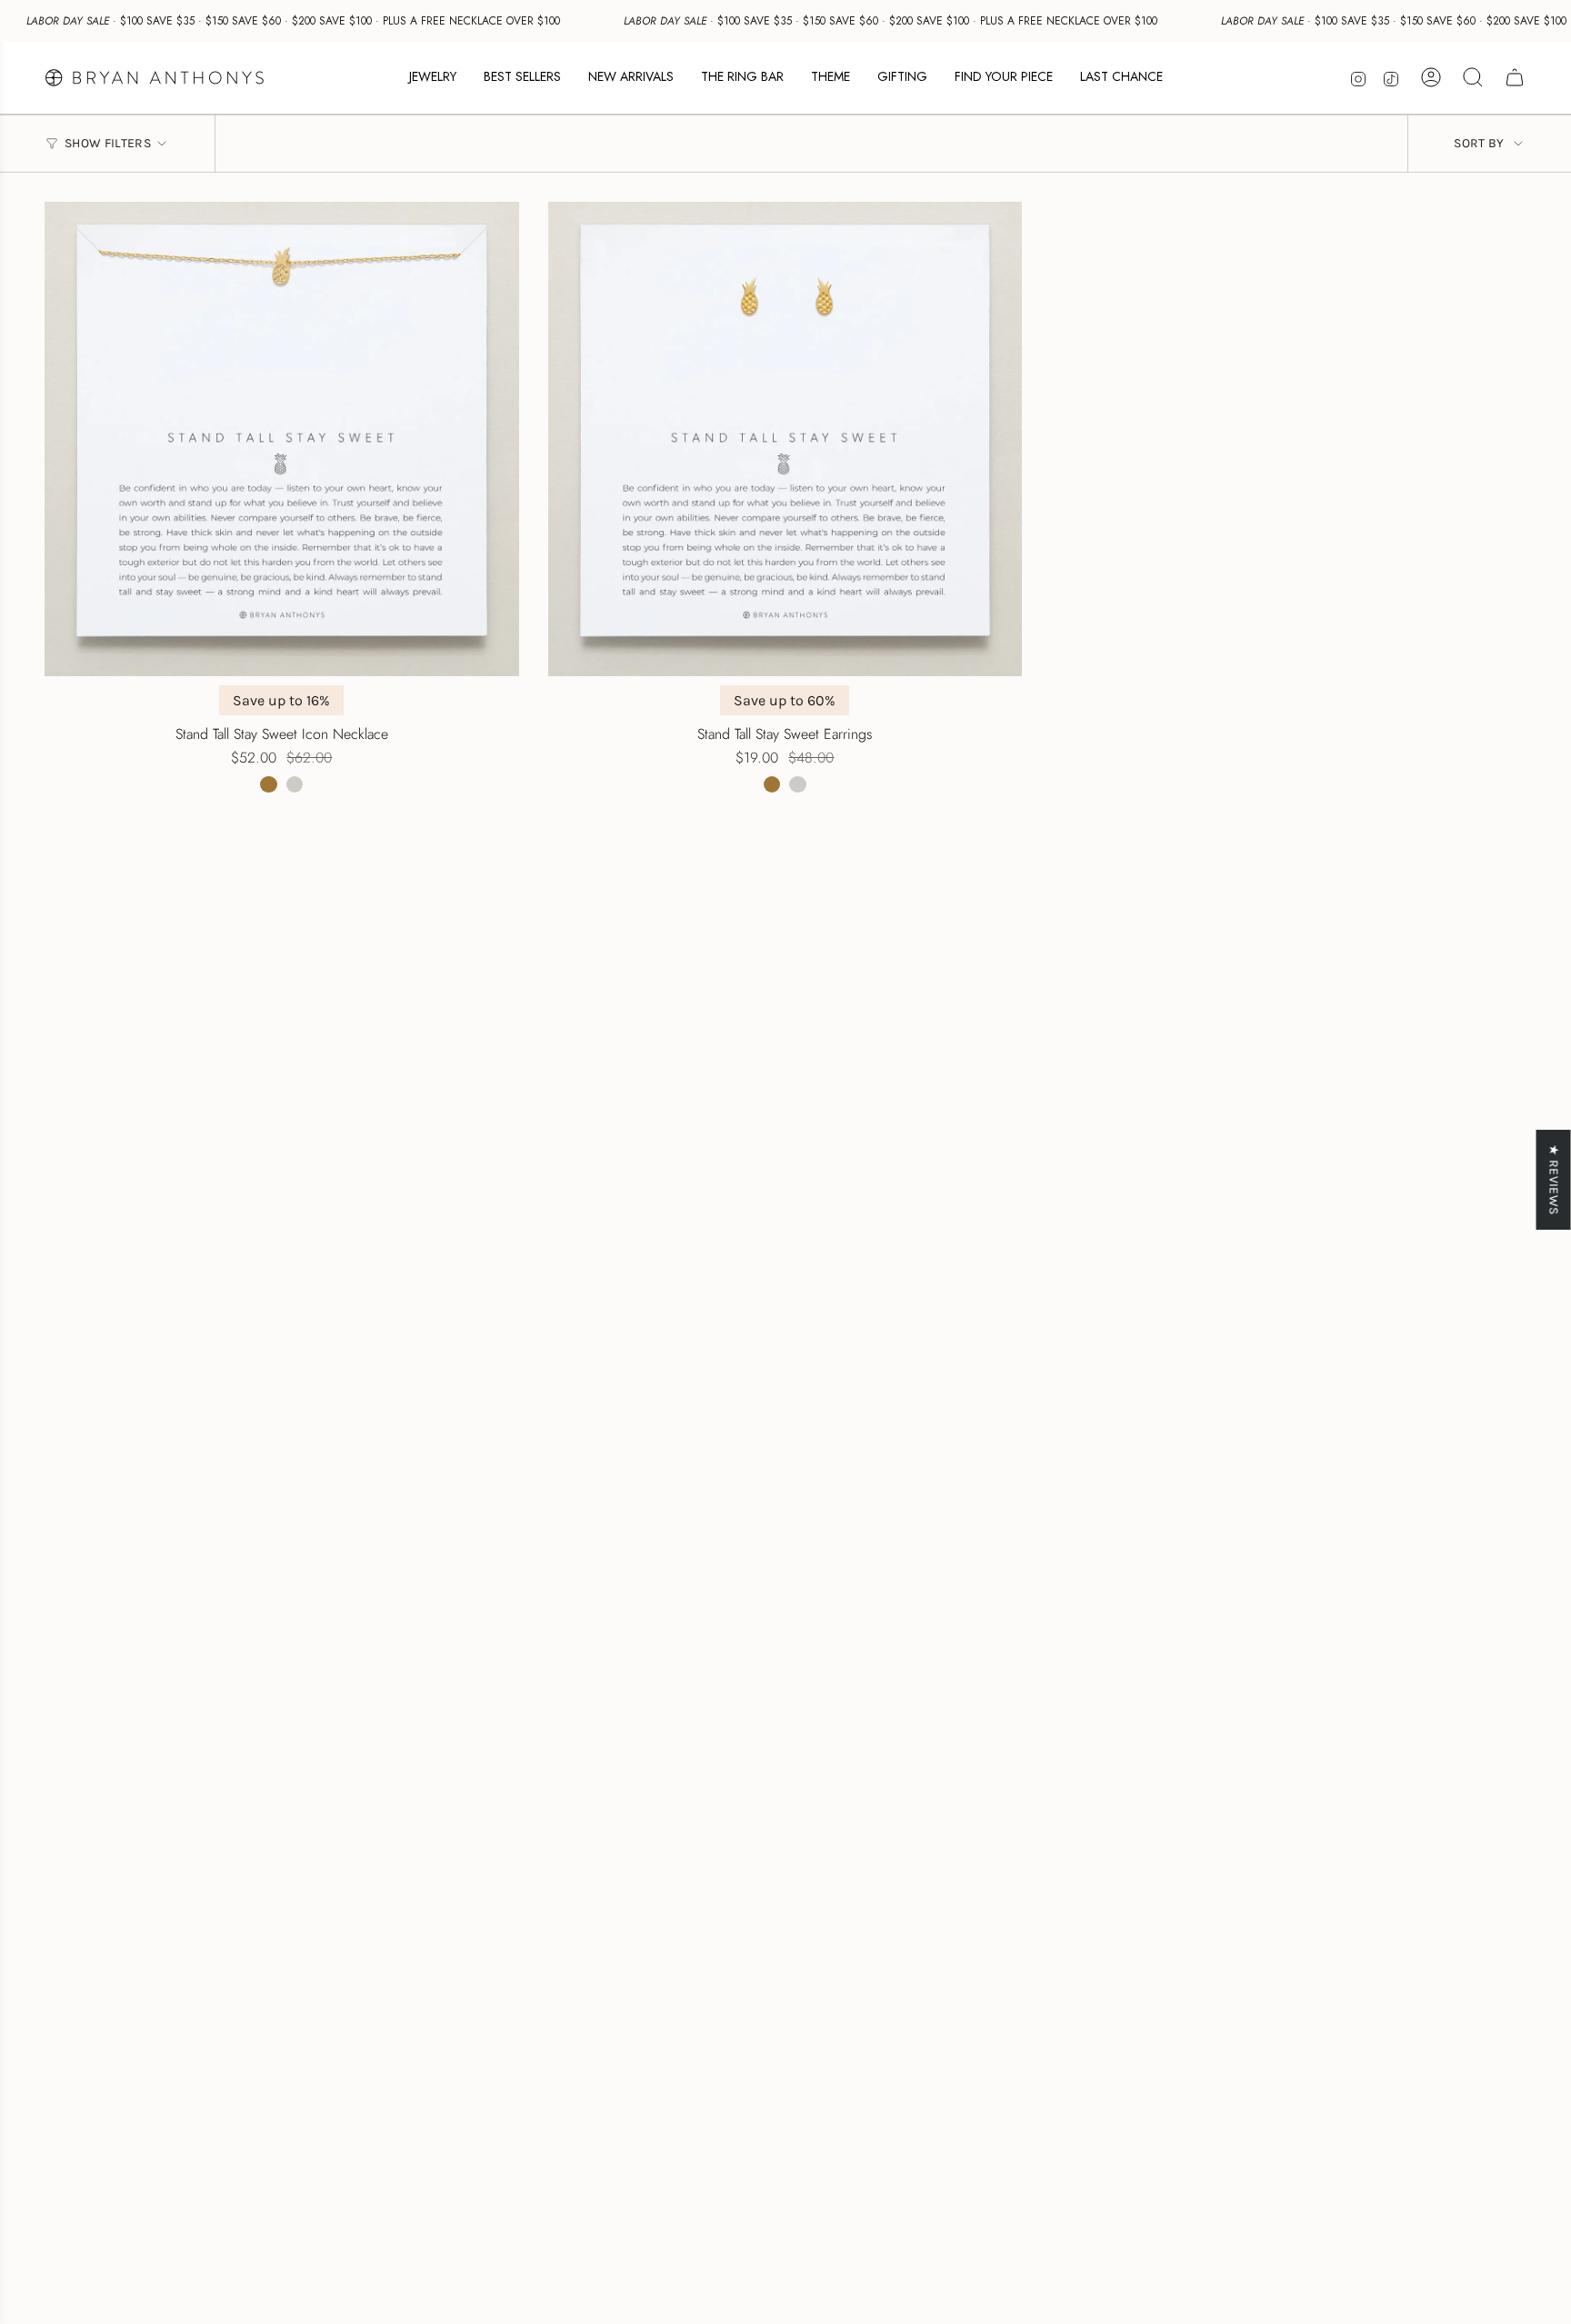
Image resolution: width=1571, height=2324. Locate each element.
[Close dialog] (1124, 943)
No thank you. (609, 1269)
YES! (608, 1195)
